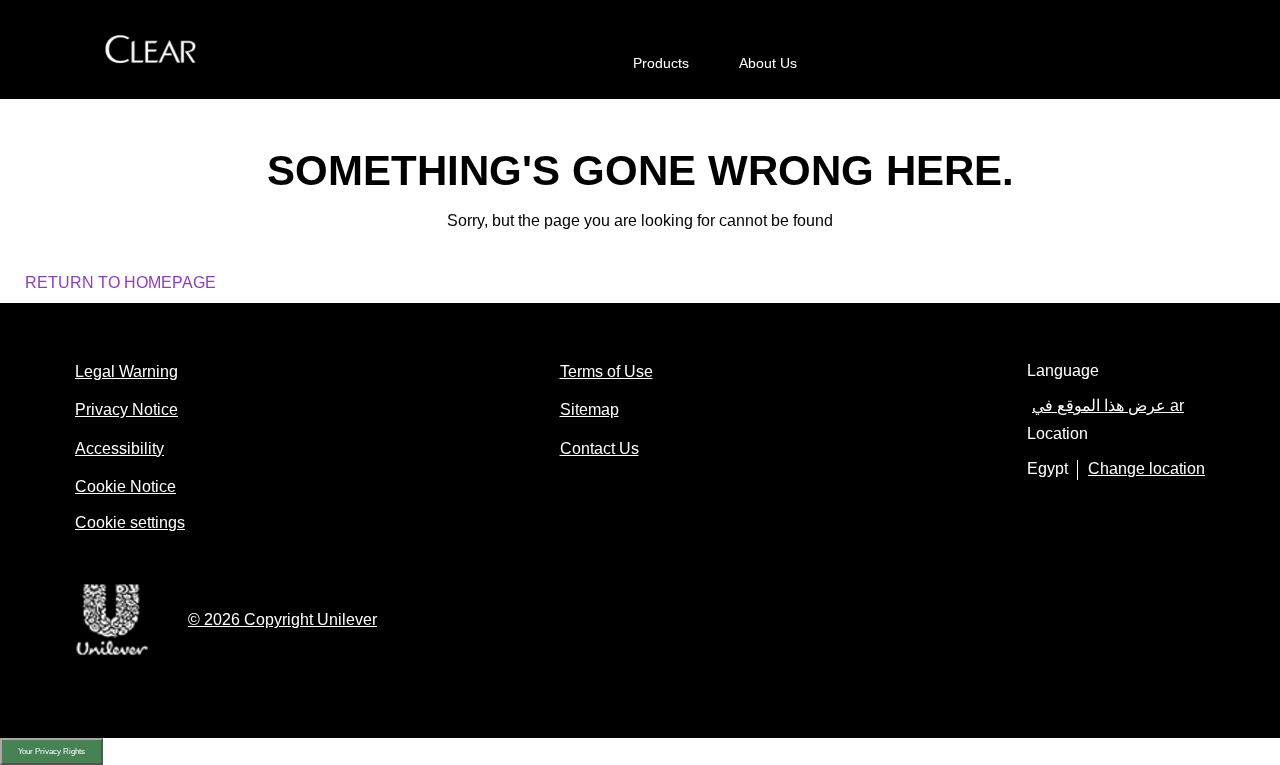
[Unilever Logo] (111, 652)
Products (661, 63)
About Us (768, 63)
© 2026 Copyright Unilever (282, 619)
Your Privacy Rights (51, 751)
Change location (1146, 468)
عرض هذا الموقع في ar (1108, 405)
